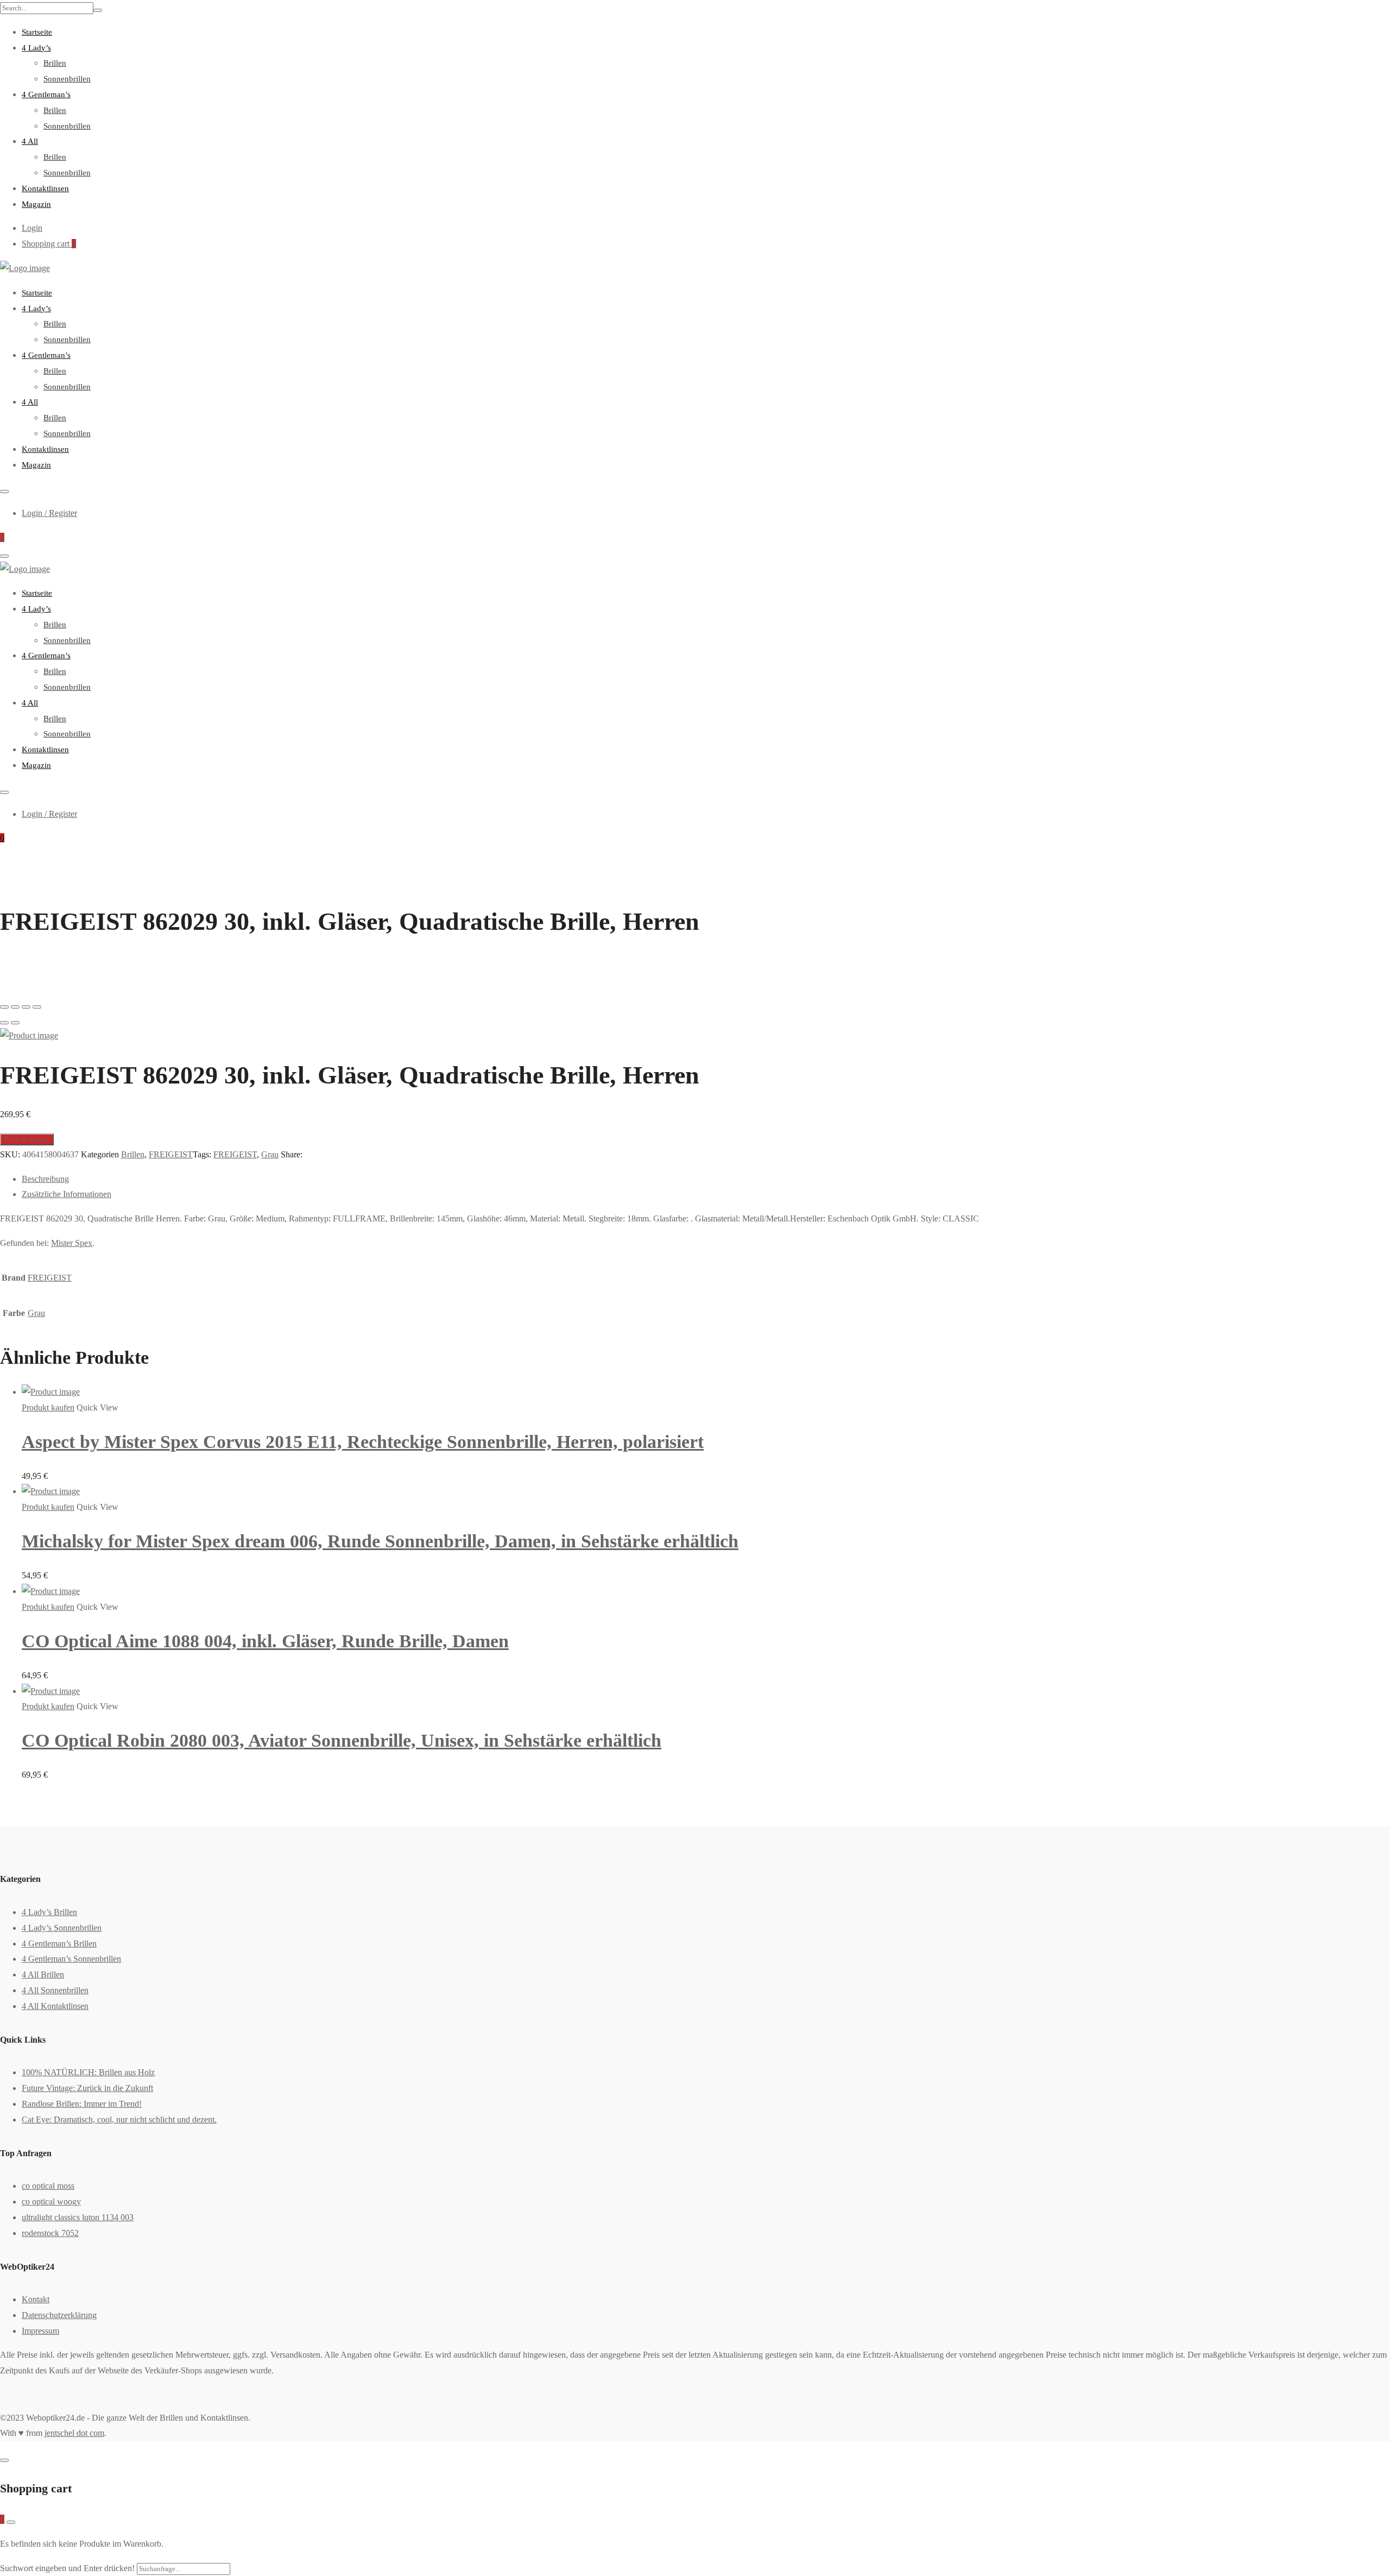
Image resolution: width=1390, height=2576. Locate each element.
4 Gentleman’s (46, 95)
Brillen (55, 63)
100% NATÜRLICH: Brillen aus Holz (88, 2072)
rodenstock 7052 (50, 2233)
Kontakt (36, 2299)
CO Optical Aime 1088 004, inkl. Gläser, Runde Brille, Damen (265, 1641)
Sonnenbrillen (67, 79)
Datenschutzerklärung (59, 2315)
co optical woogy (51, 2202)
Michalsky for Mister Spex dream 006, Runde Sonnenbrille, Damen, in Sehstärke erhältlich (380, 1541)
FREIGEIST (171, 1154)
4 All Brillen (43, 1974)
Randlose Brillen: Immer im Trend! (82, 2104)
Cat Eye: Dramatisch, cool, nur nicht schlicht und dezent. (119, 2120)
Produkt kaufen (27, 1139)
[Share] (15, 1007)
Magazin (36, 204)
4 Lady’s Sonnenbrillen (62, 1928)
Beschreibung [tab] (45, 1179)
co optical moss (48, 2186)
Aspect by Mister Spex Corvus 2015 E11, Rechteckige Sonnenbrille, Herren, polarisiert (363, 1442)
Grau (270, 1154)
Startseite (37, 32)
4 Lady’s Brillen (49, 1912)
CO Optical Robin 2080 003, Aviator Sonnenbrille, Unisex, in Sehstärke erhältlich (342, 1740)
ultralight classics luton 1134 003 (78, 2217)
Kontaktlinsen (45, 188)
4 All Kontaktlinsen (55, 2006)
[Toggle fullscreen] (26, 1007)
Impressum (40, 2331)
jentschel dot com (74, 2433)
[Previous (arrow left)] (4, 1023)
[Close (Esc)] (4, 1007)
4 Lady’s (36, 48)
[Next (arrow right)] (15, 1023)
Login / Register (49, 513)
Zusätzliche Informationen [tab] (67, 1194)
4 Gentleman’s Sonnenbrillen (71, 1959)
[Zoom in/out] (37, 1007)
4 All (30, 141)
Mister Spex (72, 1243)
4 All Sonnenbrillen (55, 1990)
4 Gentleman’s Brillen (59, 1944)
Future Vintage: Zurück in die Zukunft (87, 2088)
